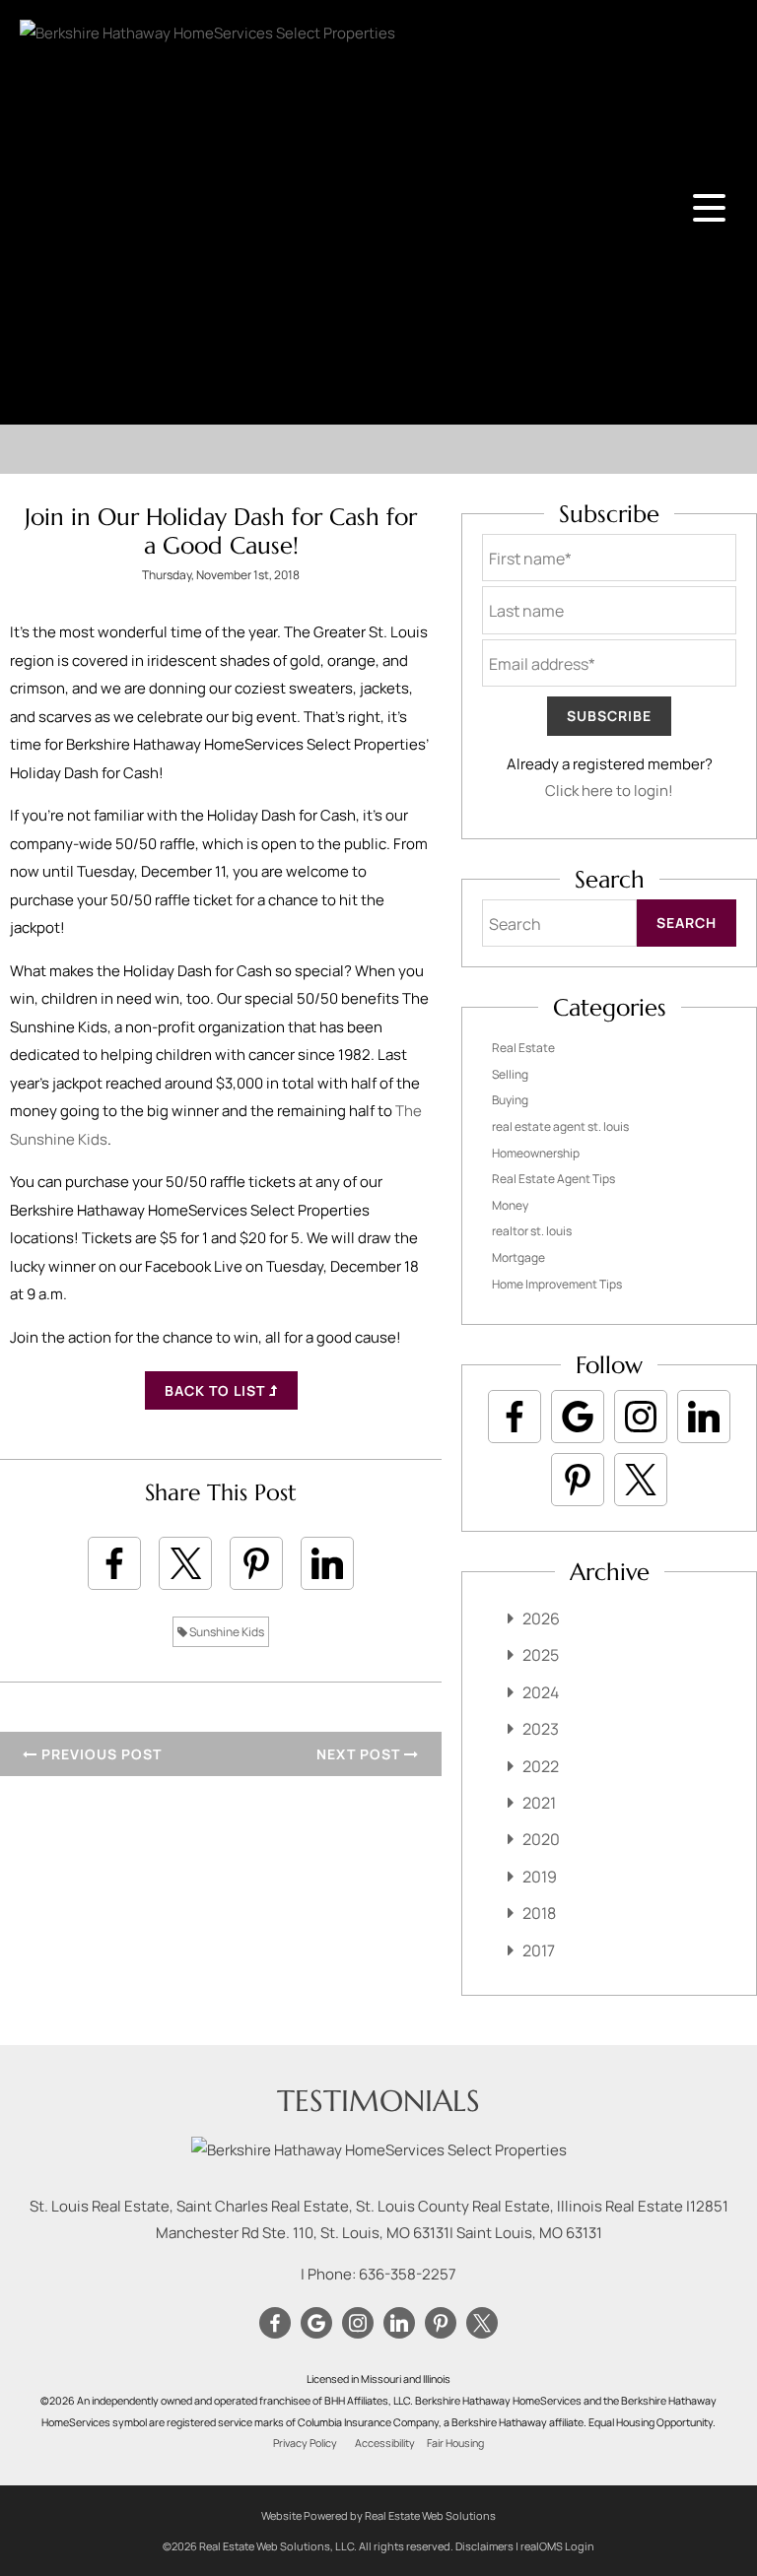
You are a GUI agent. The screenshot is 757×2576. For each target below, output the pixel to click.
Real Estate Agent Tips (553, 1179)
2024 (541, 1692)
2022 (541, 1766)
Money (510, 1205)
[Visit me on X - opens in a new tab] (641, 1480)
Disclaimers (484, 2546)
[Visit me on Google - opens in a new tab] (578, 1417)
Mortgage (518, 1257)
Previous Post (100, 1754)
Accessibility (385, 2443)
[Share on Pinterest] (256, 1563)
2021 (539, 1803)
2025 (541, 1655)
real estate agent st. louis (560, 1126)
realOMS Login (557, 2546)
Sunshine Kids (226, 1632)
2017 (539, 1950)
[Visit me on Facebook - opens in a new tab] (515, 1417)
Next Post (360, 1754)
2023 (541, 1729)
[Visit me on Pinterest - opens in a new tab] (578, 1480)
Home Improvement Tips (557, 1284)
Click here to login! (609, 791)
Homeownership (536, 1153)
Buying (510, 1100)
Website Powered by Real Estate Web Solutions (378, 2515)
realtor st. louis (532, 1231)
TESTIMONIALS (378, 2101)
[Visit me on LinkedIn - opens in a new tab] (704, 1417)
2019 (540, 1877)
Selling (510, 1074)
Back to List (217, 1390)
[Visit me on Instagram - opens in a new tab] (641, 1417)
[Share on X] (185, 1563)
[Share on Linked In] (327, 1563)
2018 (539, 1913)
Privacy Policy (305, 2443)
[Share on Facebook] (114, 1563)
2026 (541, 1618)
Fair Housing (455, 2443)
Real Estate (523, 1048)
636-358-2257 (408, 2274)
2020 (541, 1839)
